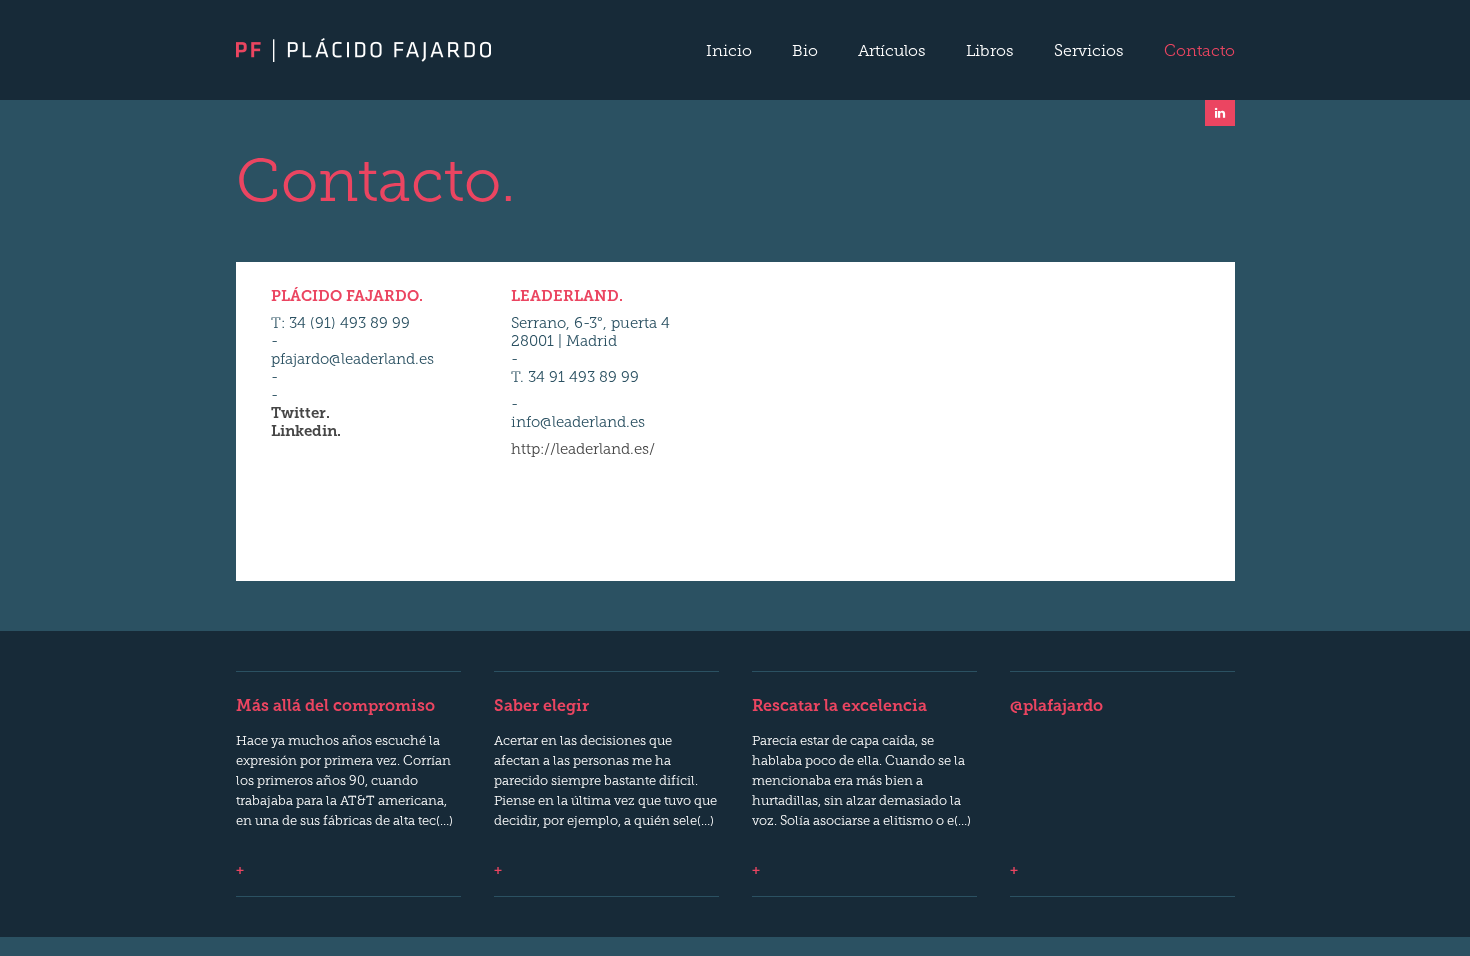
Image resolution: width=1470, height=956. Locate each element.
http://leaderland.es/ (583, 450)
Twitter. (300, 414)
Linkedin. (306, 432)
